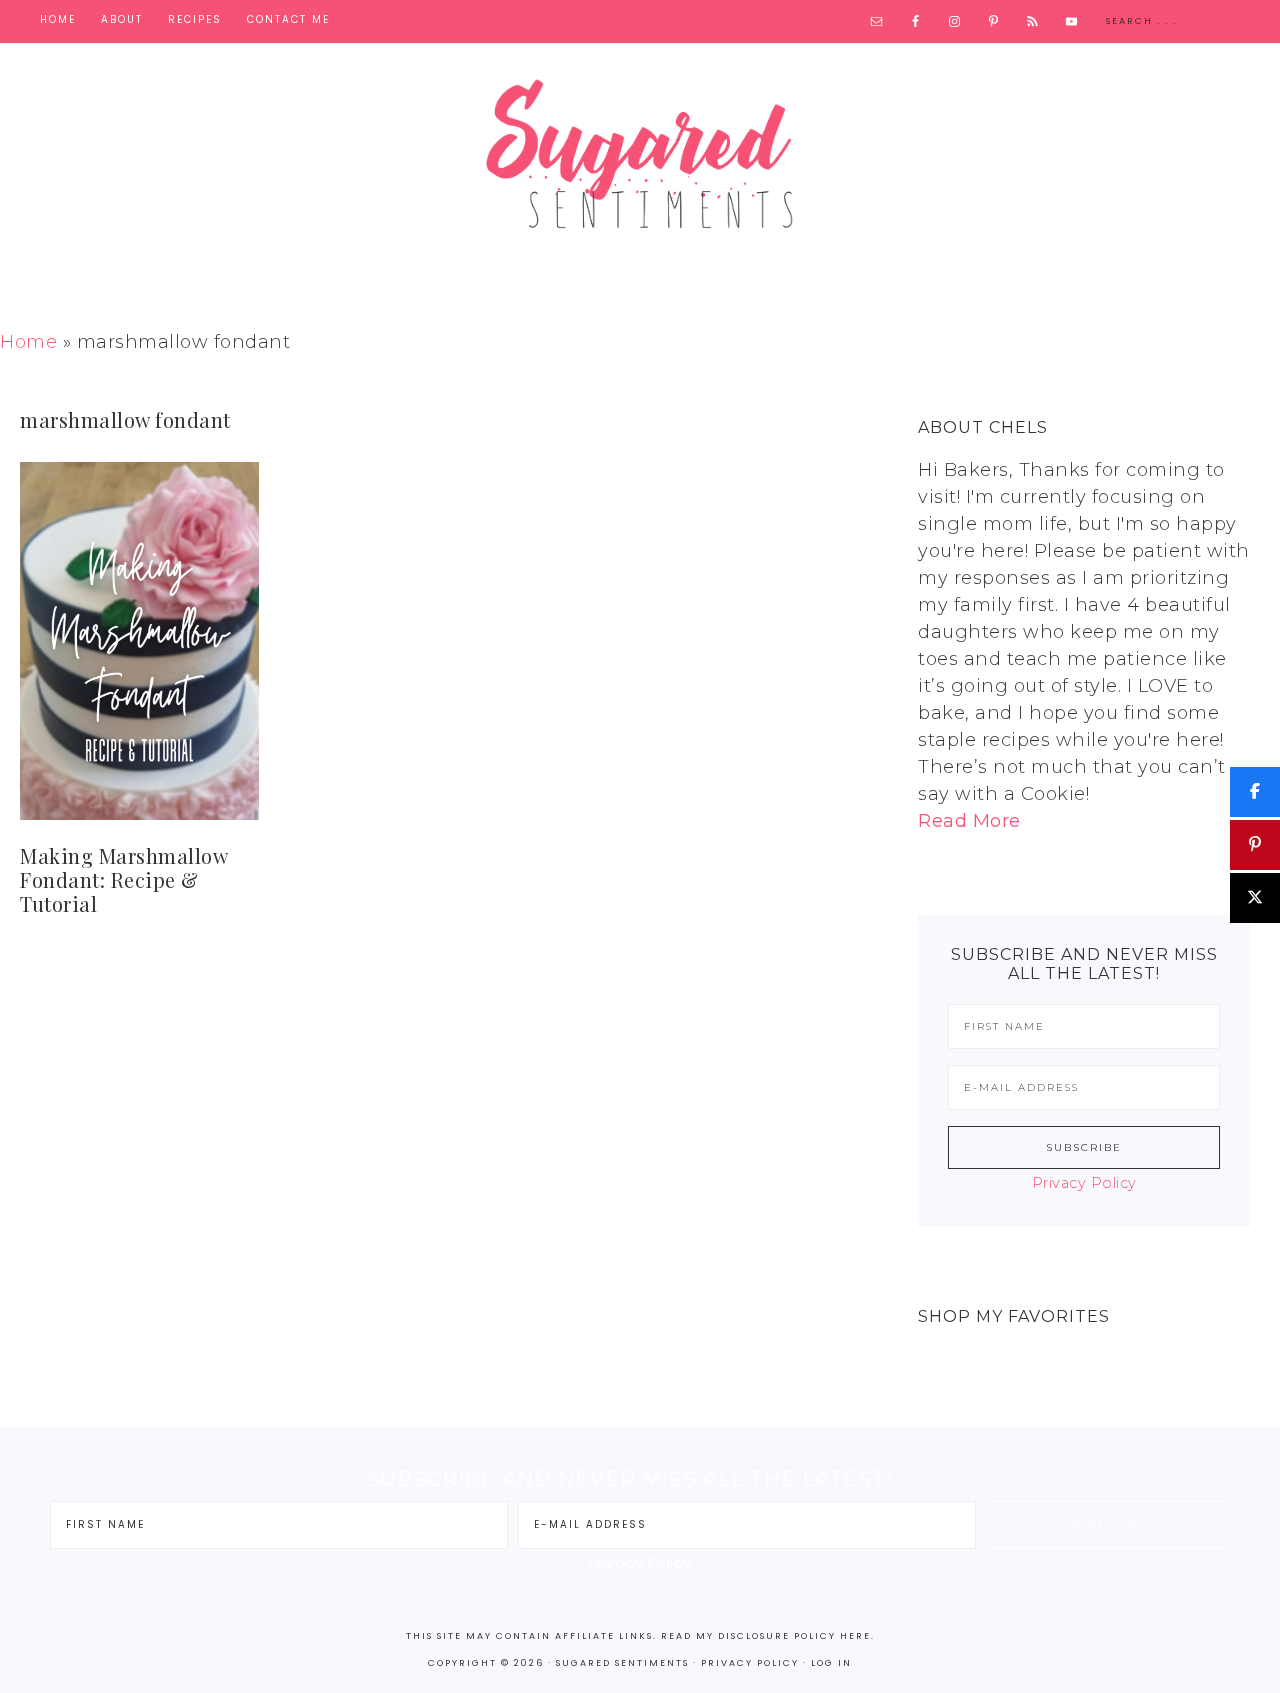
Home (28, 342)
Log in (831, 1663)
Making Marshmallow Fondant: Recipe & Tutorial (123, 879)
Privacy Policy (1084, 1183)
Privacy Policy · (756, 1663)
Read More (969, 821)
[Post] (1255, 898)
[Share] (1255, 792)
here (855, 1636)
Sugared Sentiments (640, 169)
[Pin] (1255, 845)
